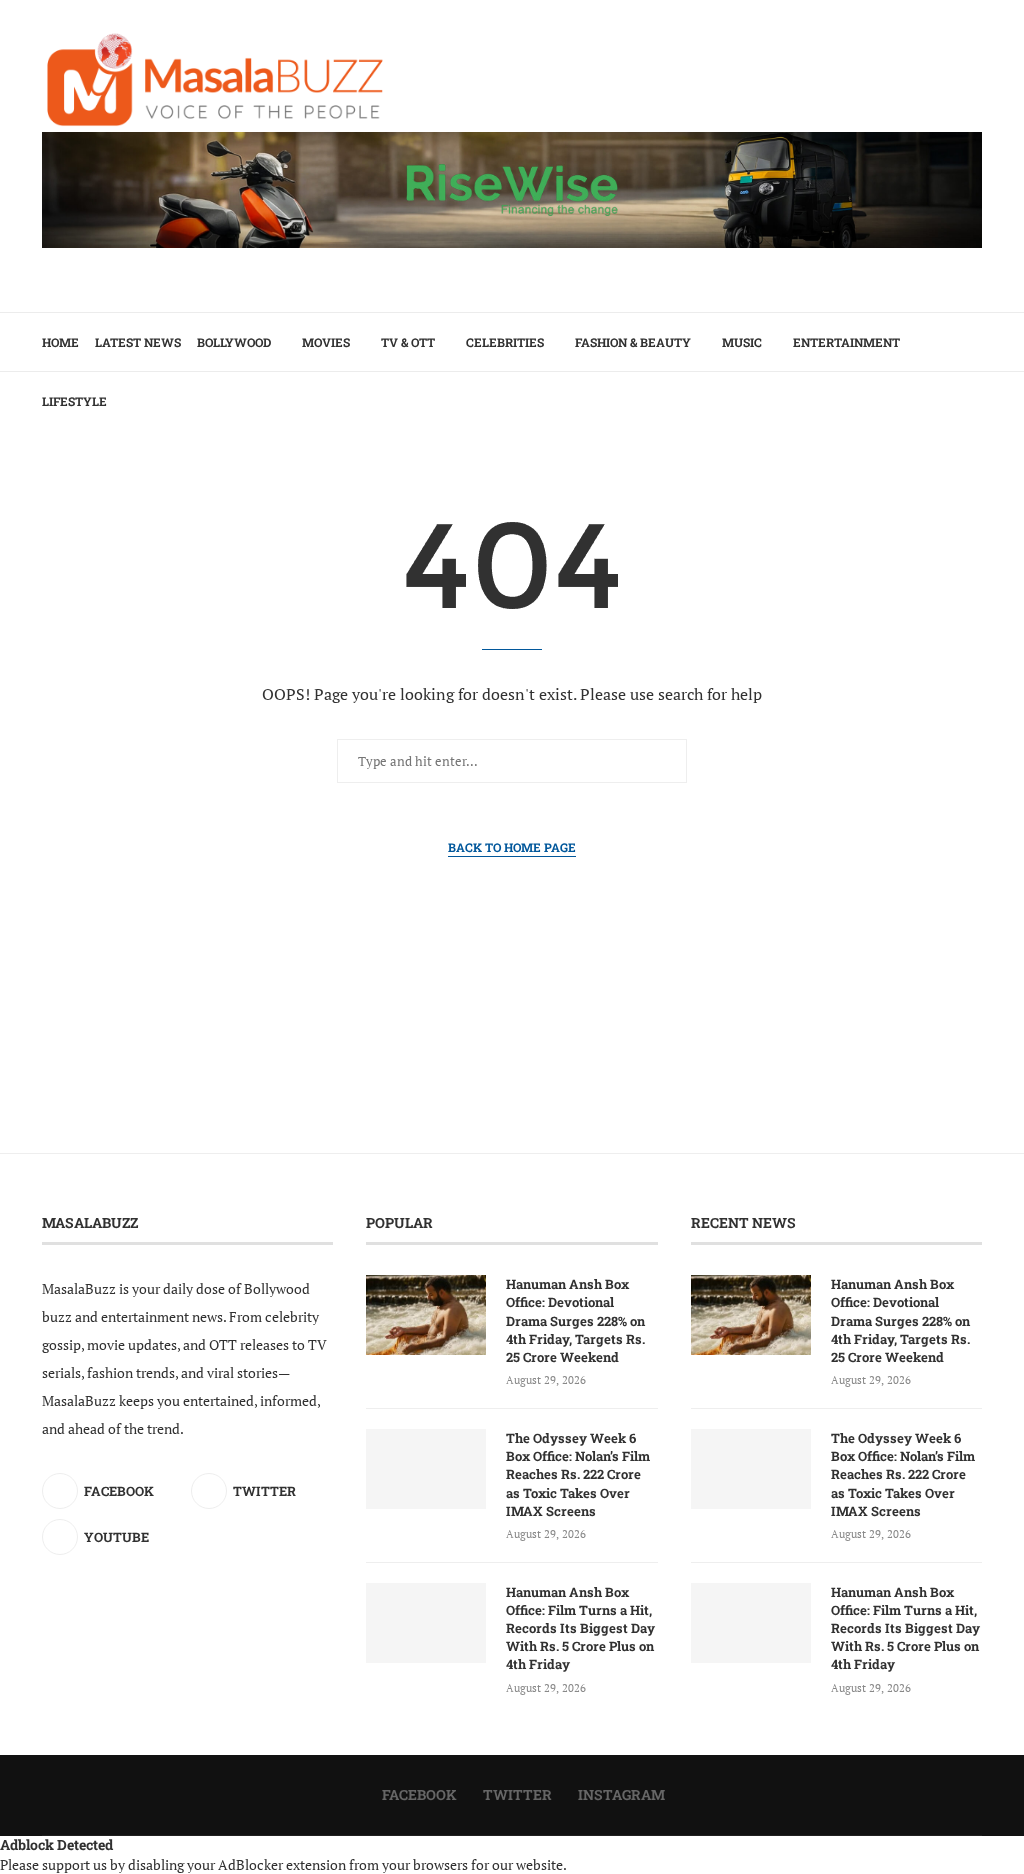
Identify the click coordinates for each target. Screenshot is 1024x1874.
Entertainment (846, 342)
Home (60, 342)
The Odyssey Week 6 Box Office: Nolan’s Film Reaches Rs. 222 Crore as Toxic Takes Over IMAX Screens (578, 1474)
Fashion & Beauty (633, 342)
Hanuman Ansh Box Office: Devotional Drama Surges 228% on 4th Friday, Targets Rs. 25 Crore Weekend (575, 1320)
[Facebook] (943, 460)
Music (742, 342)
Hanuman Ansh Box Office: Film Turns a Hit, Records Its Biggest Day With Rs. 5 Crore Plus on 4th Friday (580, 1628)
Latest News (138, 342)
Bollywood (234, 342)
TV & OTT (408, 342)
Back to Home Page (512, 847)
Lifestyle (74, 401)
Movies (326, 342)
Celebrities (505, 342)
